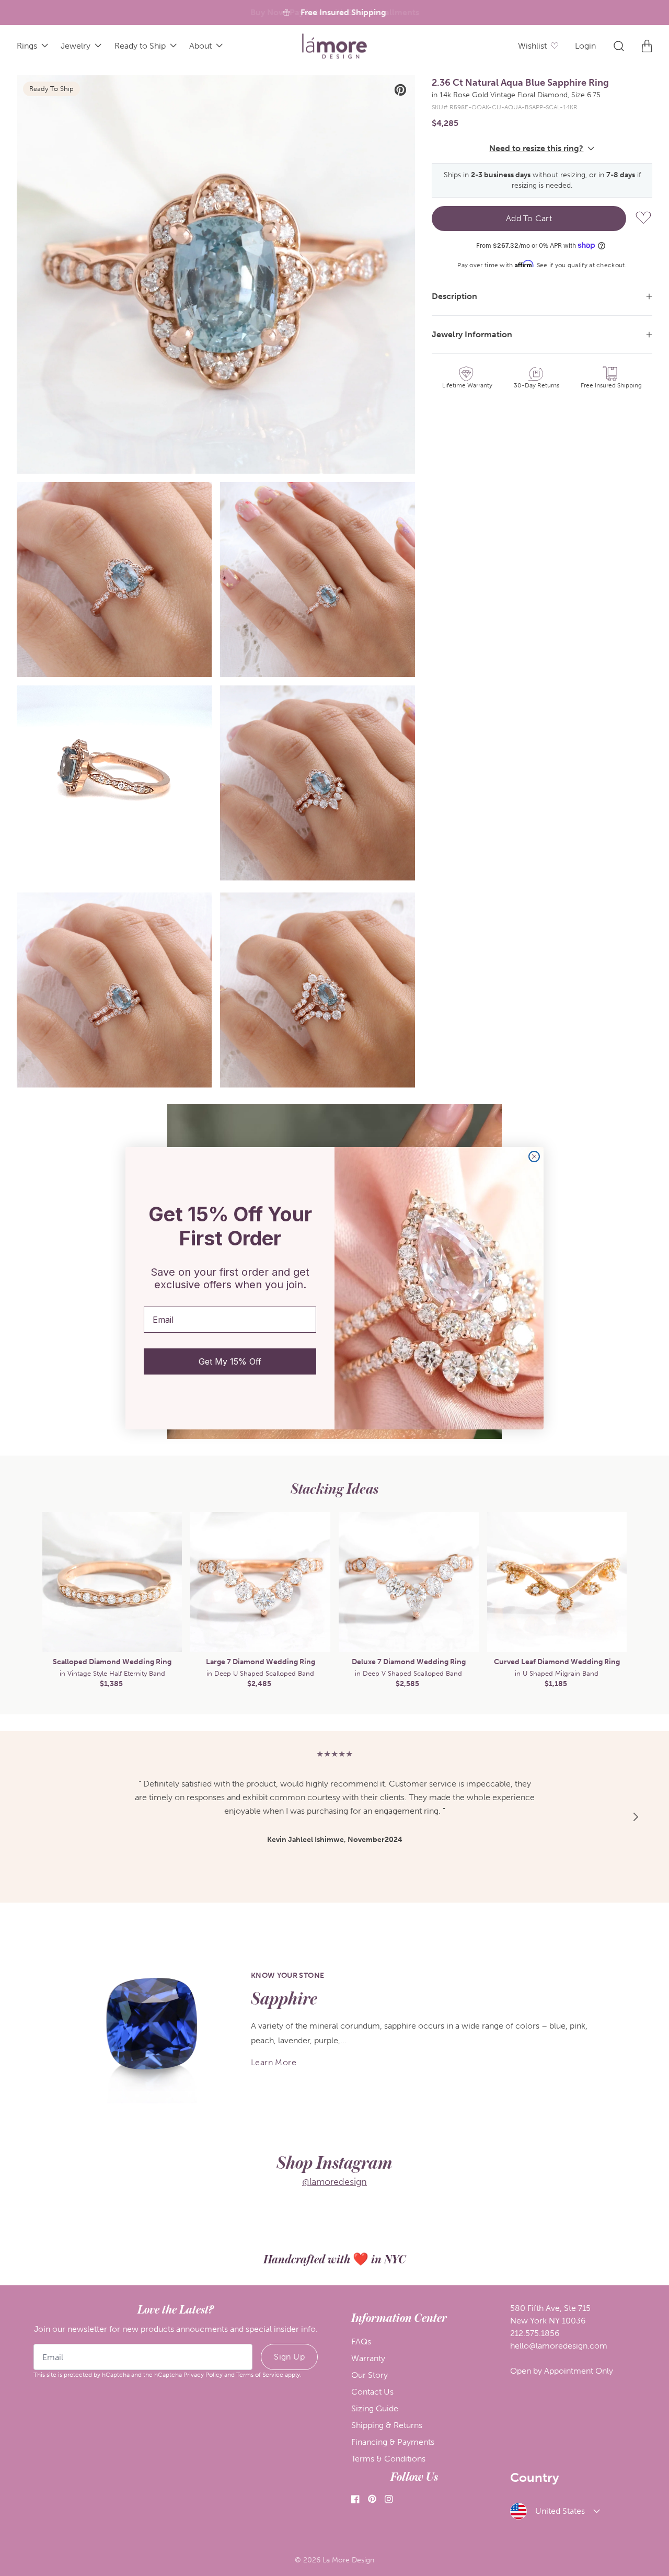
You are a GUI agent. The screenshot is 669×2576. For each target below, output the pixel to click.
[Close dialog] (534, 1157)
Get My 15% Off (230, 1361)
